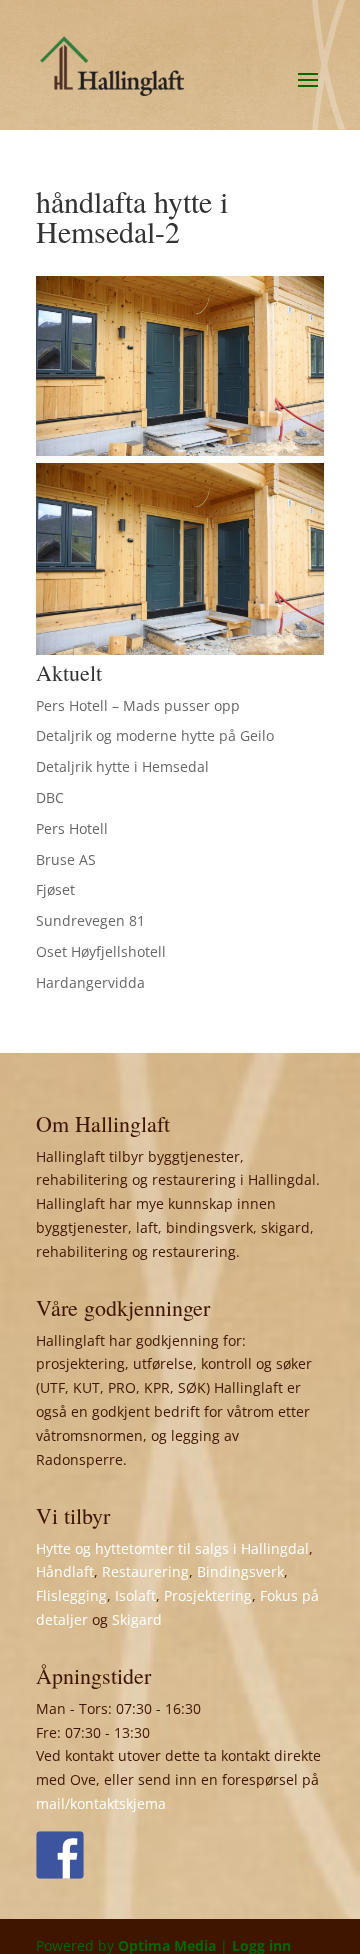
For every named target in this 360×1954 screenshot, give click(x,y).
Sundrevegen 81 (90, 920)
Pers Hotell (72, 828)
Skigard (137, 1619)
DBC (50, 797)
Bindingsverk (240, 1571)
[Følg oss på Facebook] (60, 1855)
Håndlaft (65, 1571)
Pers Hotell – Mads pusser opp (138, 705)
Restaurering (145, 1571)
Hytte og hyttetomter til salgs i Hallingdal (172, 1548)
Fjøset (55, 889)
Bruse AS (66, 859)
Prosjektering (208, 1595)
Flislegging (71, 1595)
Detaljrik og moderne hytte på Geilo (155, 735)
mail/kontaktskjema (101, 1803)
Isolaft (135, 1595)
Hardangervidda (90, 982)
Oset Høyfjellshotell (101, 951)
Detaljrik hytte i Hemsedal (122, 766)
